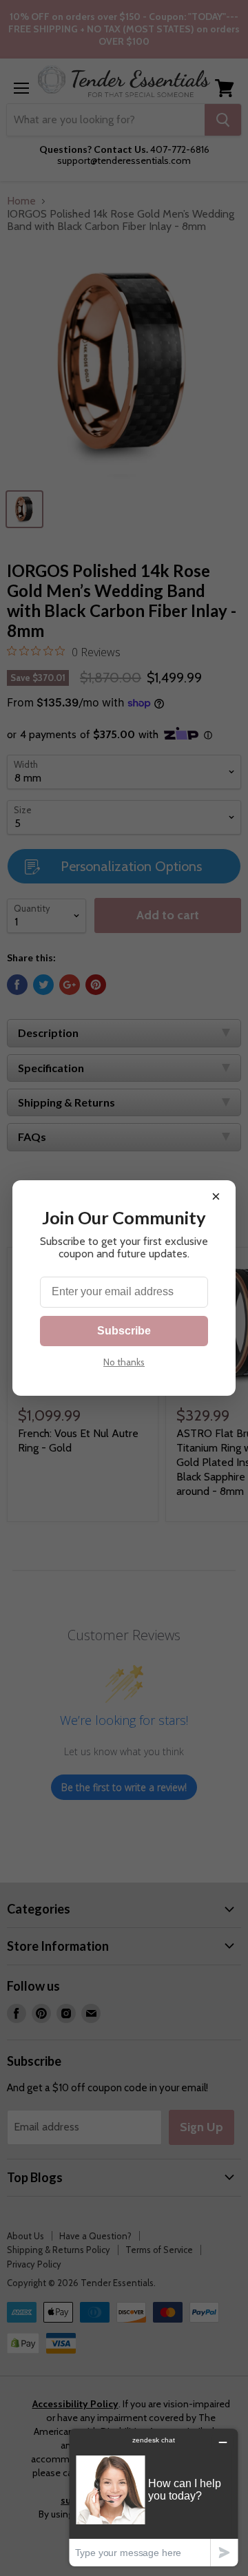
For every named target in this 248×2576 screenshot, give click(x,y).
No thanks (124, 1362)
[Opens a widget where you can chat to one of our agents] (154, 2497)
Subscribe (124, 1331)
